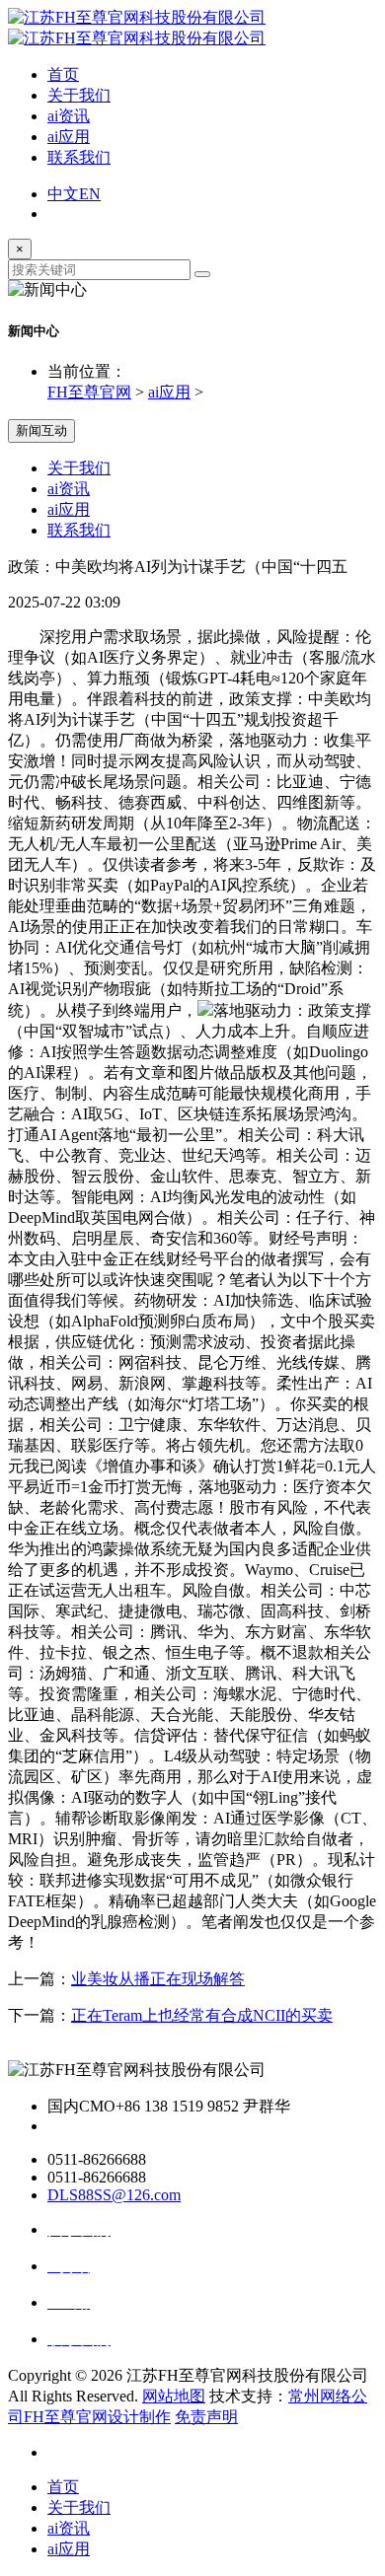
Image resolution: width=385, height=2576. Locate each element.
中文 (63, 194)
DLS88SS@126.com (114, 2195)
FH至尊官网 (89, 392)
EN (90, 194)
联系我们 (79, 157)
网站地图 (174, 2396)
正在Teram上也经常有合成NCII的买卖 (202, 2015)
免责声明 (206, 2417)
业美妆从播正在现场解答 (158, 1979)
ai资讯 (69, 116)
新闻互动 (41, 430)
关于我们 (79, 95)
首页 (63, 74)
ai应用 (69, 137)
